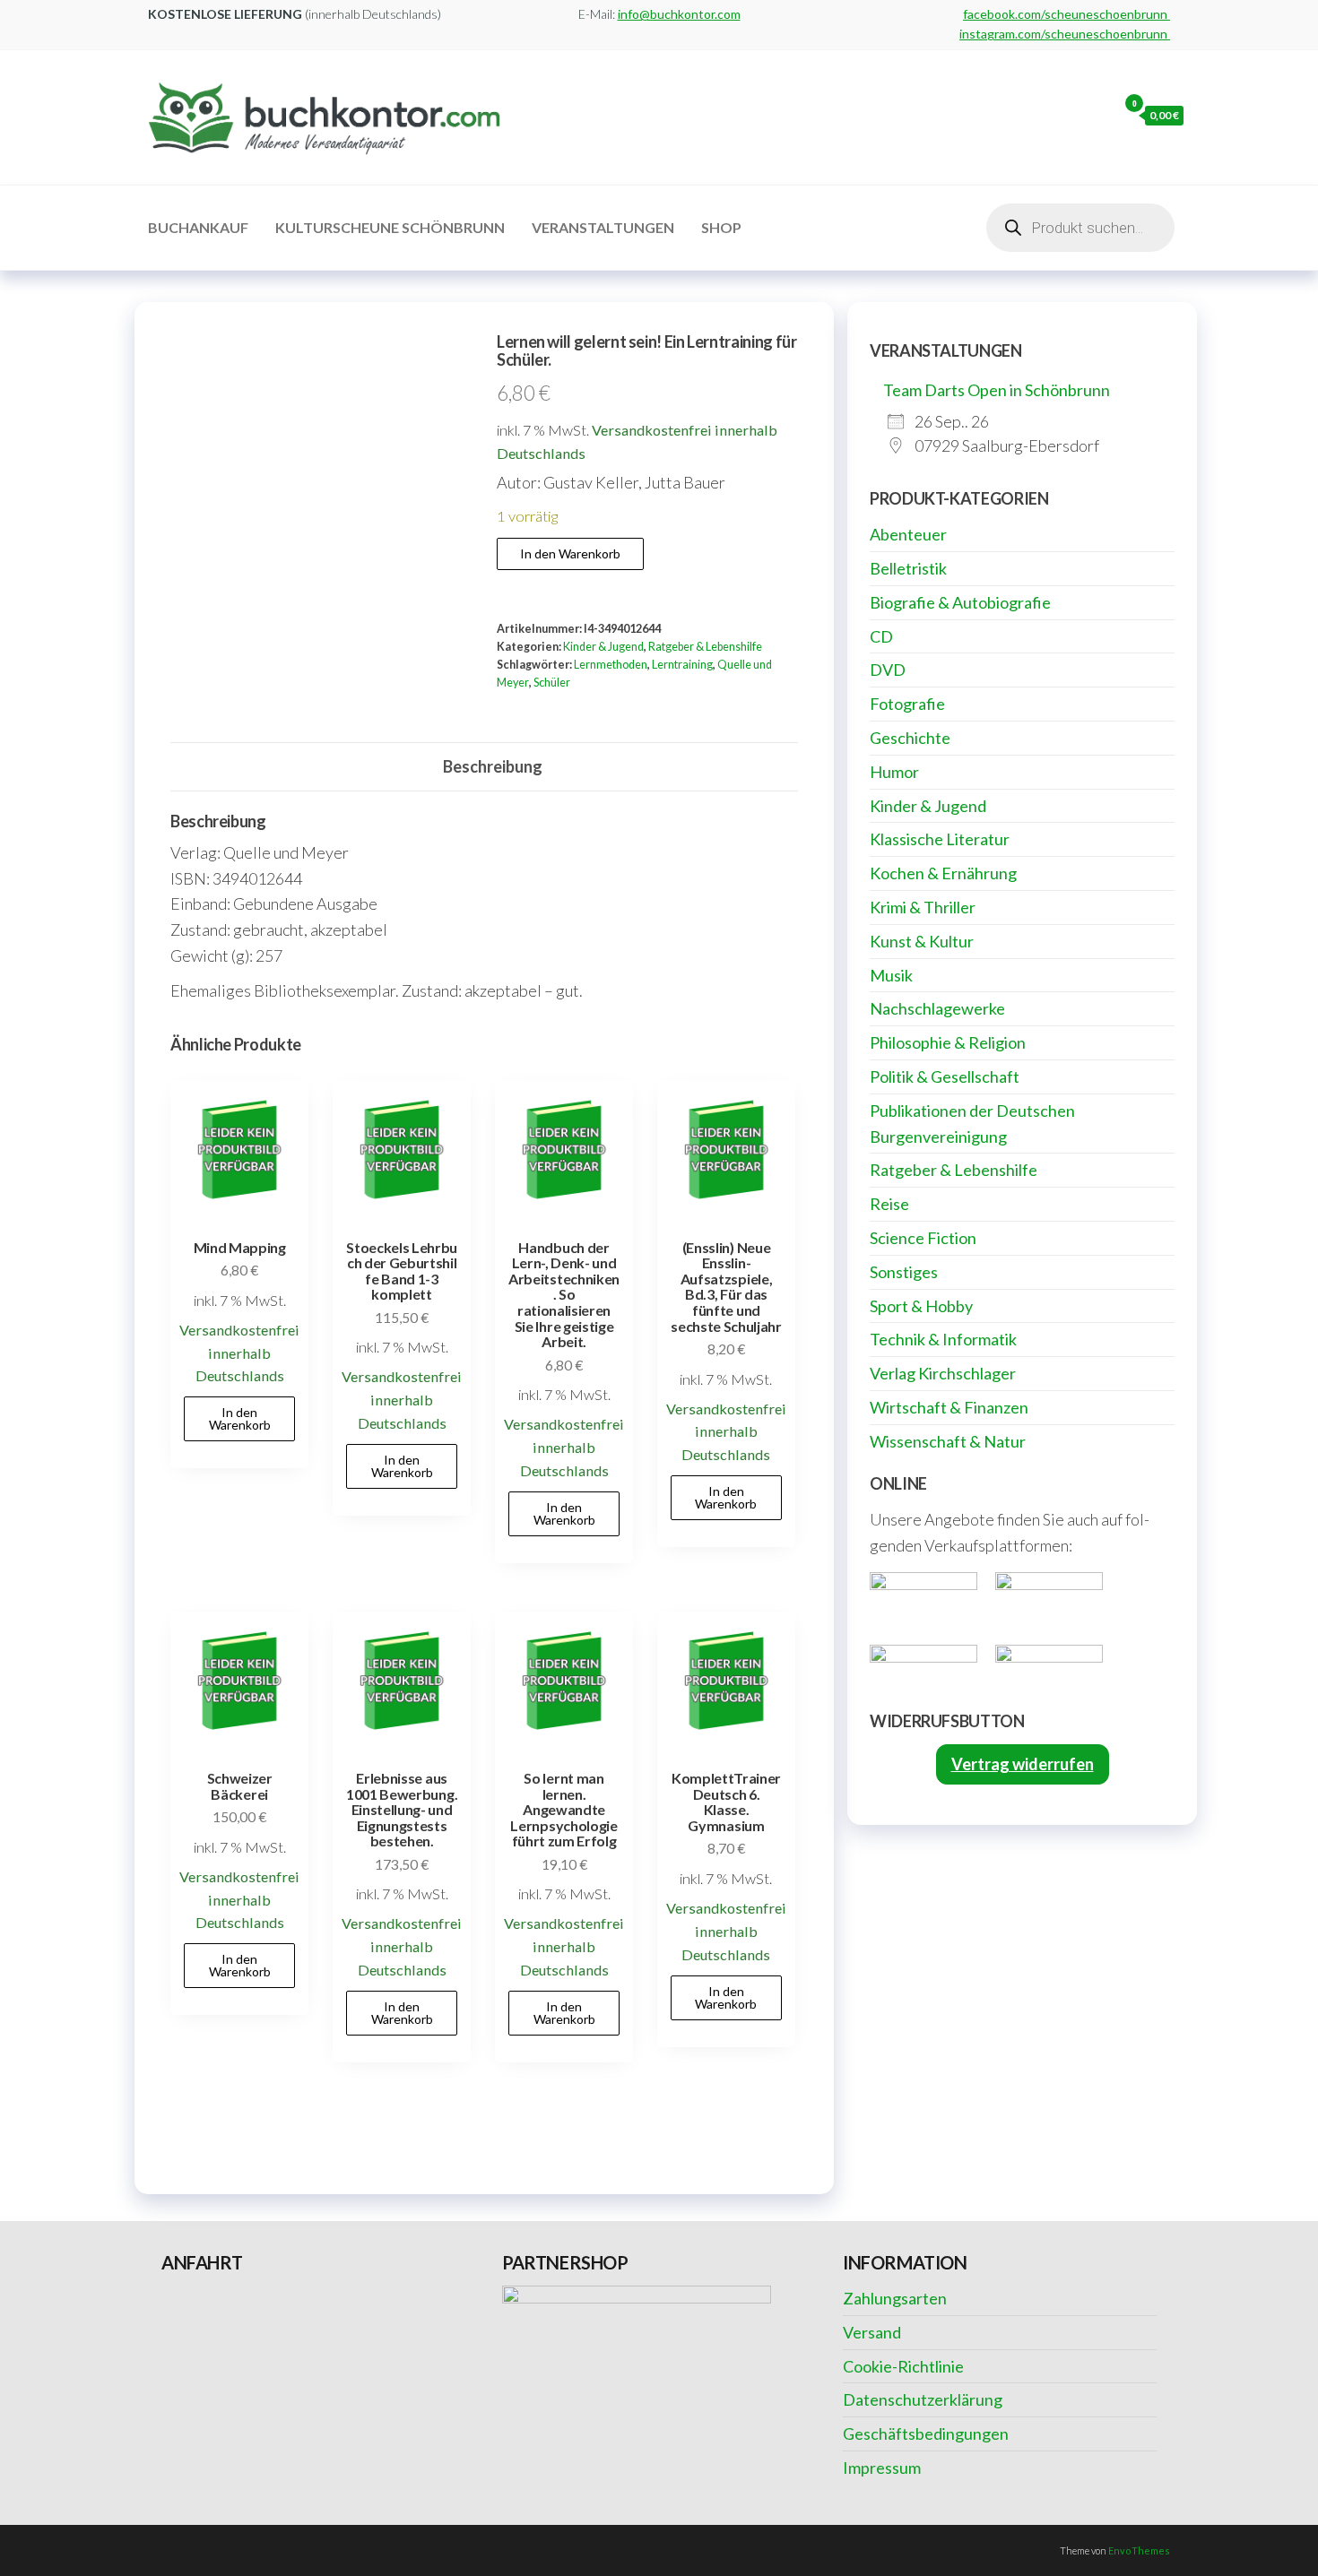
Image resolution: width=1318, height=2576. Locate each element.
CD (881, 636)
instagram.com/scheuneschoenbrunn (1065, 34)
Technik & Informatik (943, 1339)
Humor (894, 772)
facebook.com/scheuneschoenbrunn (1067, 14)
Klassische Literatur (940, 839)
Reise (889, 1204)
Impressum (882, 2468)
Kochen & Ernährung (943, 873)
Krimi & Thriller (923, 907)
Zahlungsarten (895, 2298)
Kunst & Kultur (922, 941)
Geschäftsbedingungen (926, 2433)
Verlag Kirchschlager (943, 1373)
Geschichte (910, 738)
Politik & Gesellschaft (945, 1076)
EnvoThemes (1139, 2550)
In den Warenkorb (570, 553)
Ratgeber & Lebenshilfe (705, 647)
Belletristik (908, 568)
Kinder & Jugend (603, 647)
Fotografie (907, 704)
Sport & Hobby (921, 1306)
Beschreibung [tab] (493, 766)
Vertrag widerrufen (1023, 1764)
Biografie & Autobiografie (960, 602)
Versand (872, 2332)
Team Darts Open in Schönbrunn (997, 390)
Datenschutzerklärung (923, 2399)
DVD (888, 670)
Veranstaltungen (603, 227)
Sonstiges (904, 1272)
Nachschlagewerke (937, 1008)
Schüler (552, 683)
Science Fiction (923, 1238)
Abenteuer (908, 534)
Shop (721, 227)
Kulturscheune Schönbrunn (390, 227)
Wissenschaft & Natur (948, 1441)
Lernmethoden (611, 665)
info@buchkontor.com (679, 14)
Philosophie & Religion (948, 1042)
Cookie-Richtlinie (903, 2366)
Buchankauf (198, 227)
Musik (891, 975)
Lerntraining (682, 665)
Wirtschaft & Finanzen (949, 1407)
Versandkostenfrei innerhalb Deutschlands (239, 1353)
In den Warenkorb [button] (240, 1418)
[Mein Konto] (1099, 115)
